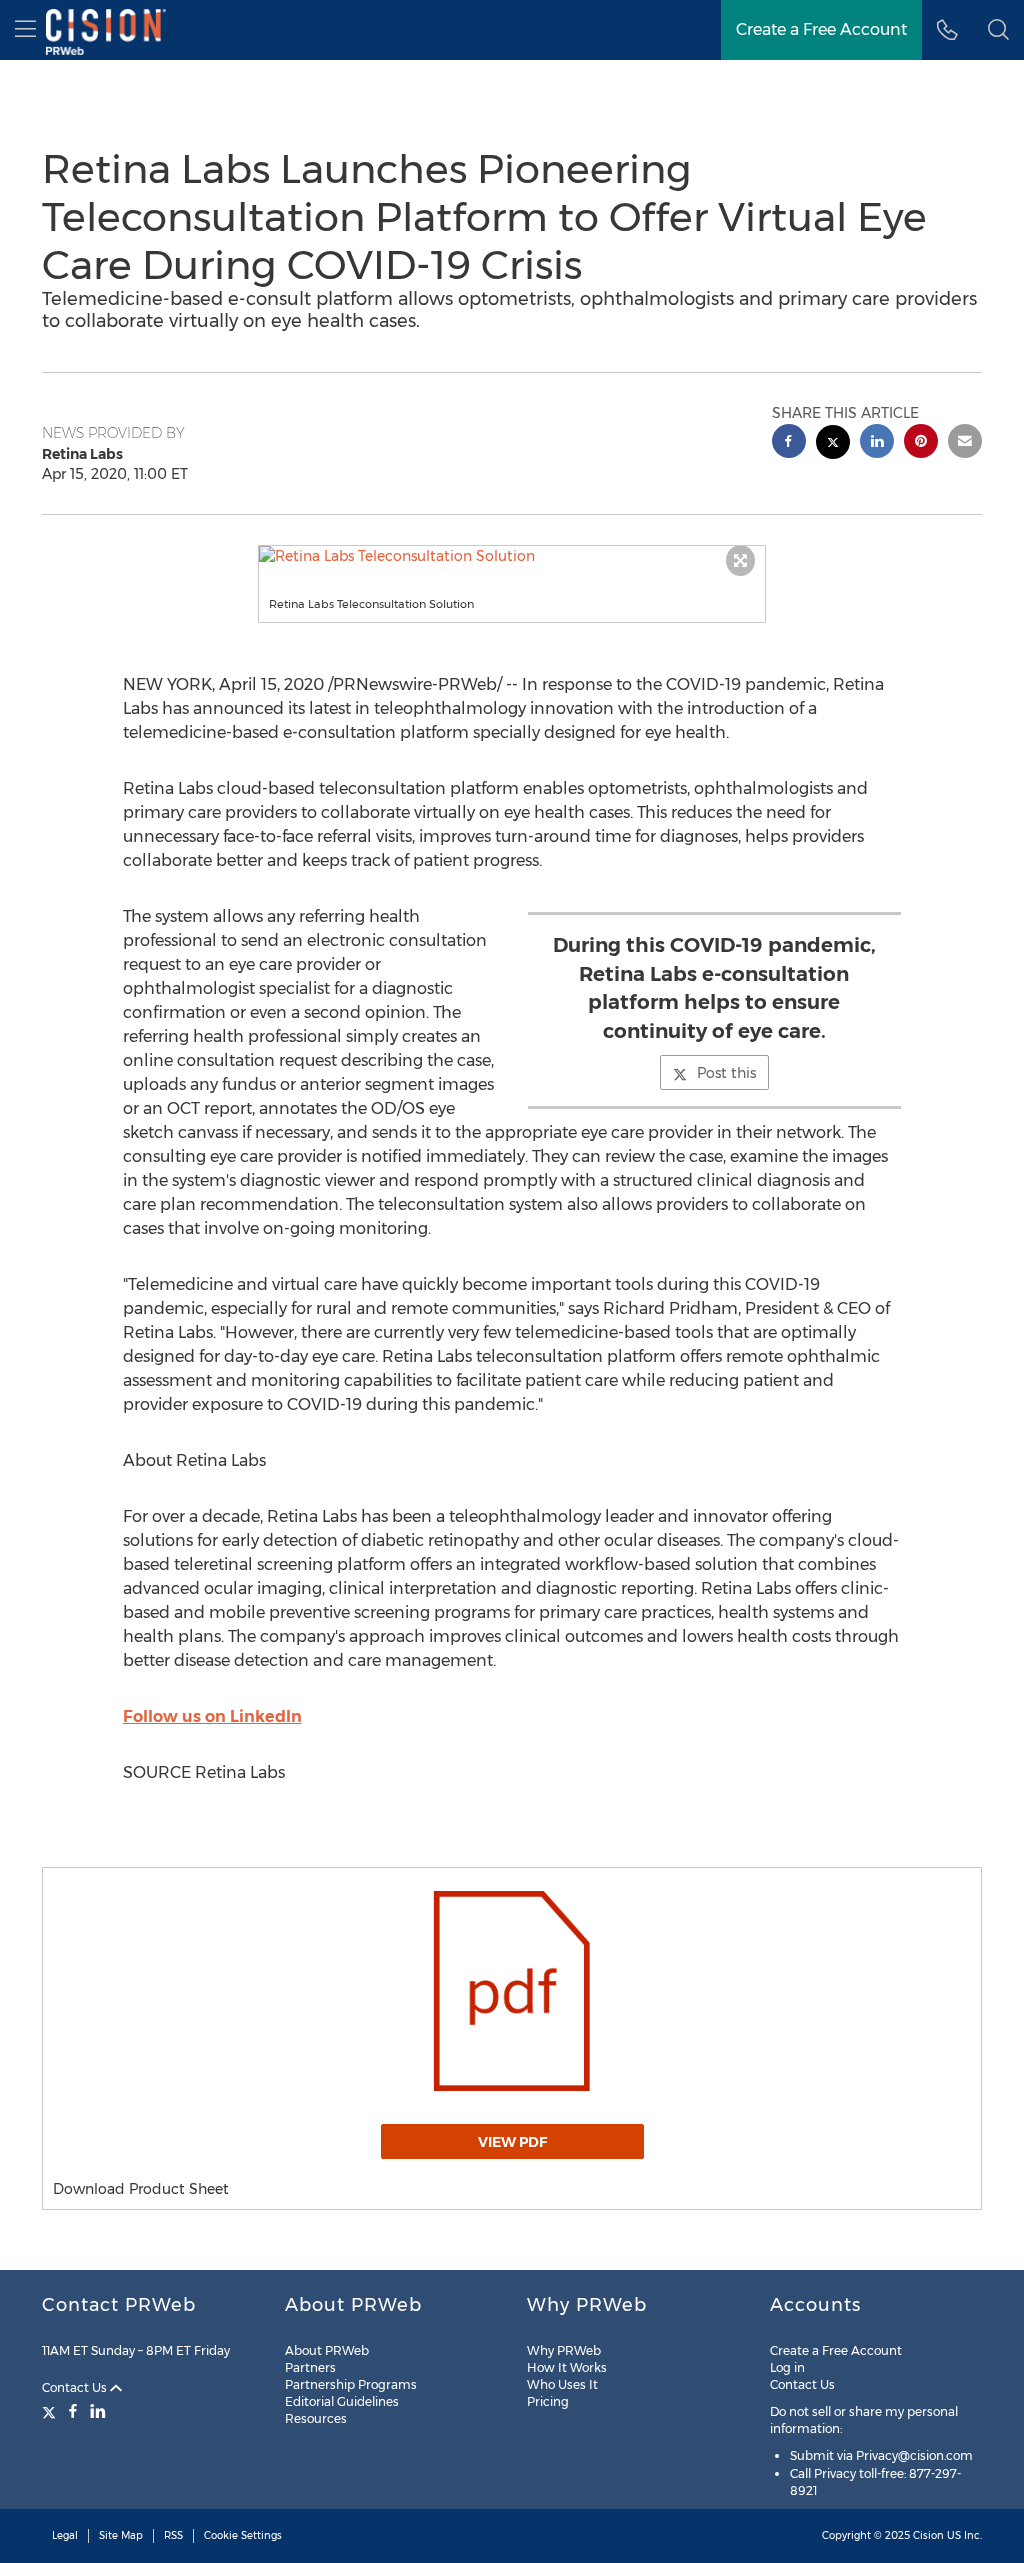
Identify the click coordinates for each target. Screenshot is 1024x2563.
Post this (726, 1073)
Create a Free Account (821, 29)
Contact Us (76, 2387)
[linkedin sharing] (877, 443)
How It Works (567, 2367)
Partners (310, 2367)
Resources (316, 2418)
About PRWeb (327, 2350)
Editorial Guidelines (342, 2401)
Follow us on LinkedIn (212, 1716)
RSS (173, 2535)
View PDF (512, 2142)
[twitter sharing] (833, 444)
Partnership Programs (351, 2384)
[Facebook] (73, 2411)
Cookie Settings (243, 2535)
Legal (65, 2535)
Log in (787, 2367)
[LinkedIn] (98, 2411)
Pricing (548, 2401)
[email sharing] (965, 443)
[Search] (998, 30)
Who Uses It (562, 2384)
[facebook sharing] (789, 443)
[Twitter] (51, 2411)
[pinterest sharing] (921, 443)
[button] (512, 556)
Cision (928, 2535)
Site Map (121, 2535)
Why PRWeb (564, 2350)
